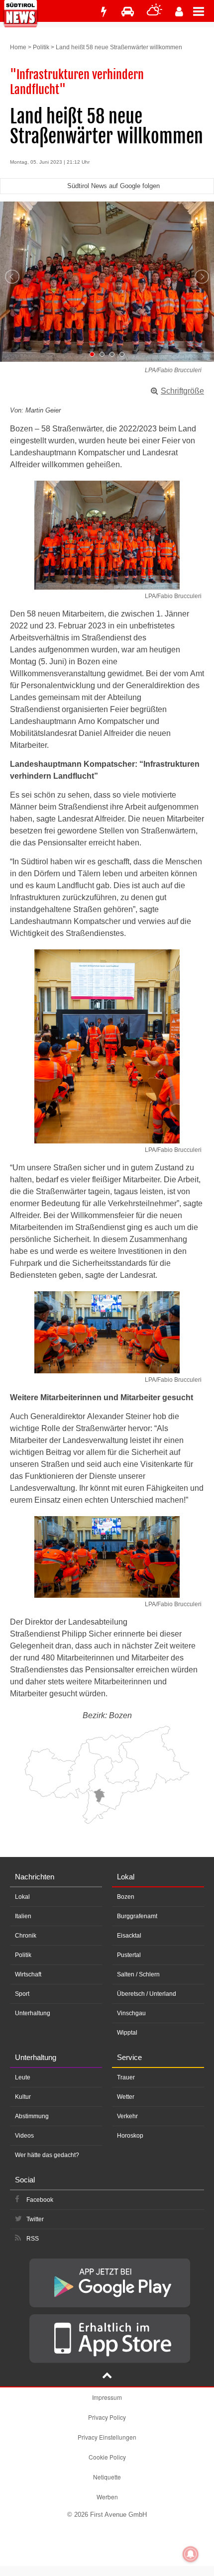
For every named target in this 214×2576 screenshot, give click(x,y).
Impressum (107, 2397)
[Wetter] (155, 12)
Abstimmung (32, 2116)
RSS (33, 2239)
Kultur (23, 2097)
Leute (23, 2077)
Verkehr (127, 2116)
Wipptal (127, 2033)
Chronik (26, 1936)
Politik (41, 47)
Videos (24, 2136)
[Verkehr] (128, 12)
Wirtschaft (28, 1974)
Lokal (22, 1897)
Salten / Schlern (138, 1974)
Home (18, 47)
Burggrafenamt (137, 1916)
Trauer (126, 2077)
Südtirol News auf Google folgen (113, 186)
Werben (107, 2497)
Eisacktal (129, 1936)
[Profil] (179, 12)
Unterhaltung (33, 2013)
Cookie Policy (107, 2457)
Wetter (126, 2097)
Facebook (40, 2200)
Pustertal (129, 1955)
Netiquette (107, 2477)
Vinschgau (131, 2013)
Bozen (126, 1897)
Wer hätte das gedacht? (47, 2155)
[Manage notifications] (191, 2554)
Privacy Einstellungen (107, 2437)
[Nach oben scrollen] (107, 2376)
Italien (23, 1916)
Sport (22, 1994)
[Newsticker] (104, 12)
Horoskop (130, 2136)
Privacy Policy (107, 2417)
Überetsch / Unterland (147, 1994)
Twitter (35, 2219)
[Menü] (204, 11)
